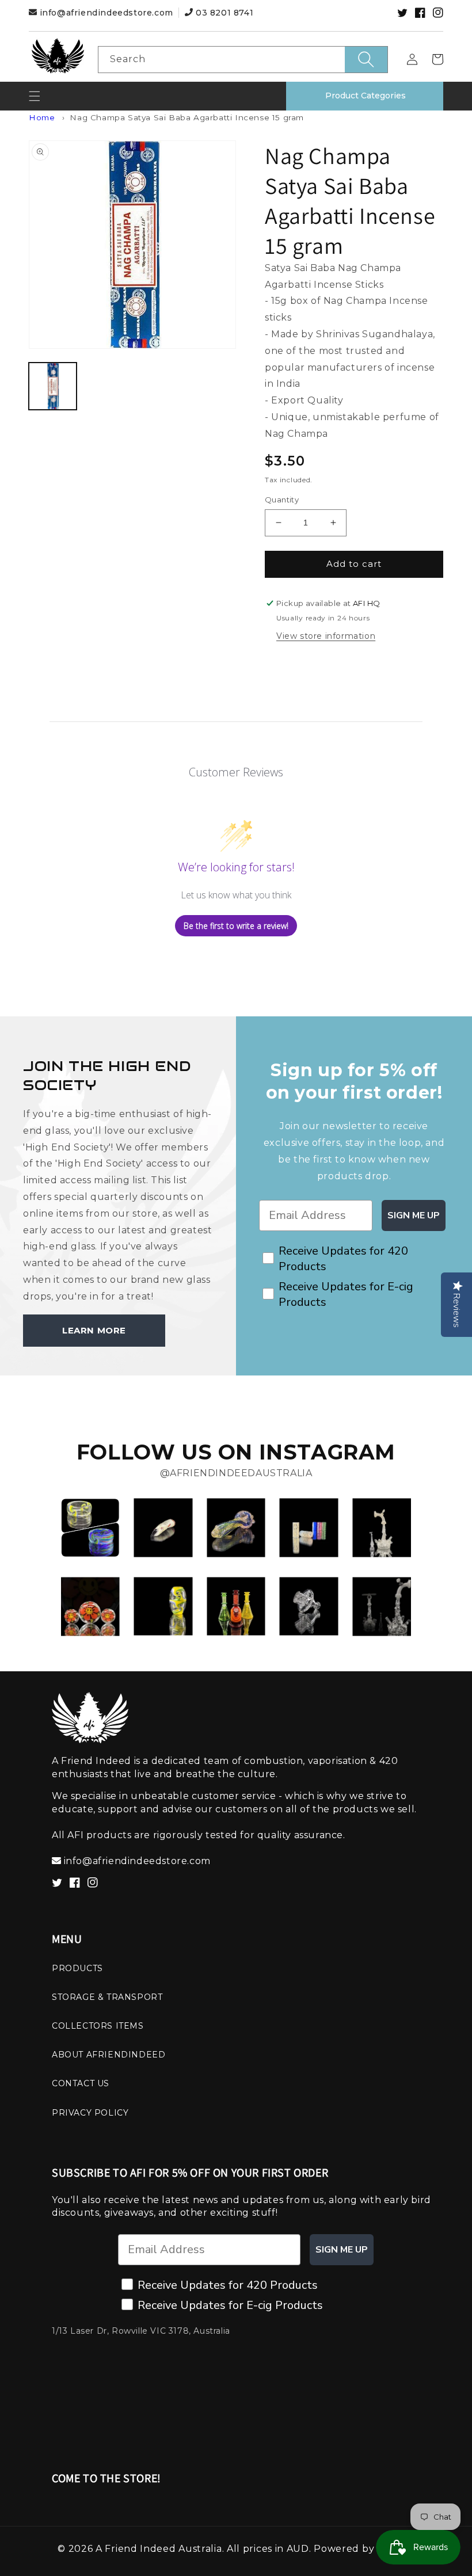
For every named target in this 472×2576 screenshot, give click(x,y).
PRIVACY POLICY (90, 2113)
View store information (326, 636)
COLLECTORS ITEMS (98, 2026)
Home (42, 117)
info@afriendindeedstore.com (106, 13)
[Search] (366, 60)
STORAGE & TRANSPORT (107, 1997)
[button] (35, 96)
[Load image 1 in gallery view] (53, 386)
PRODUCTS (77, 1968)
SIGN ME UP (414, 1215)
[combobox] (243, 60)
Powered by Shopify (364, 2549)
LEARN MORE (94, 1330)
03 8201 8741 (223, 13)
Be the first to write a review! (236, 926)
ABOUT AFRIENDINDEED (109, 2055)
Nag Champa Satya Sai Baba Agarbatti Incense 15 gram (187, 117)
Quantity (282, 500)
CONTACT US (81, 2083)
